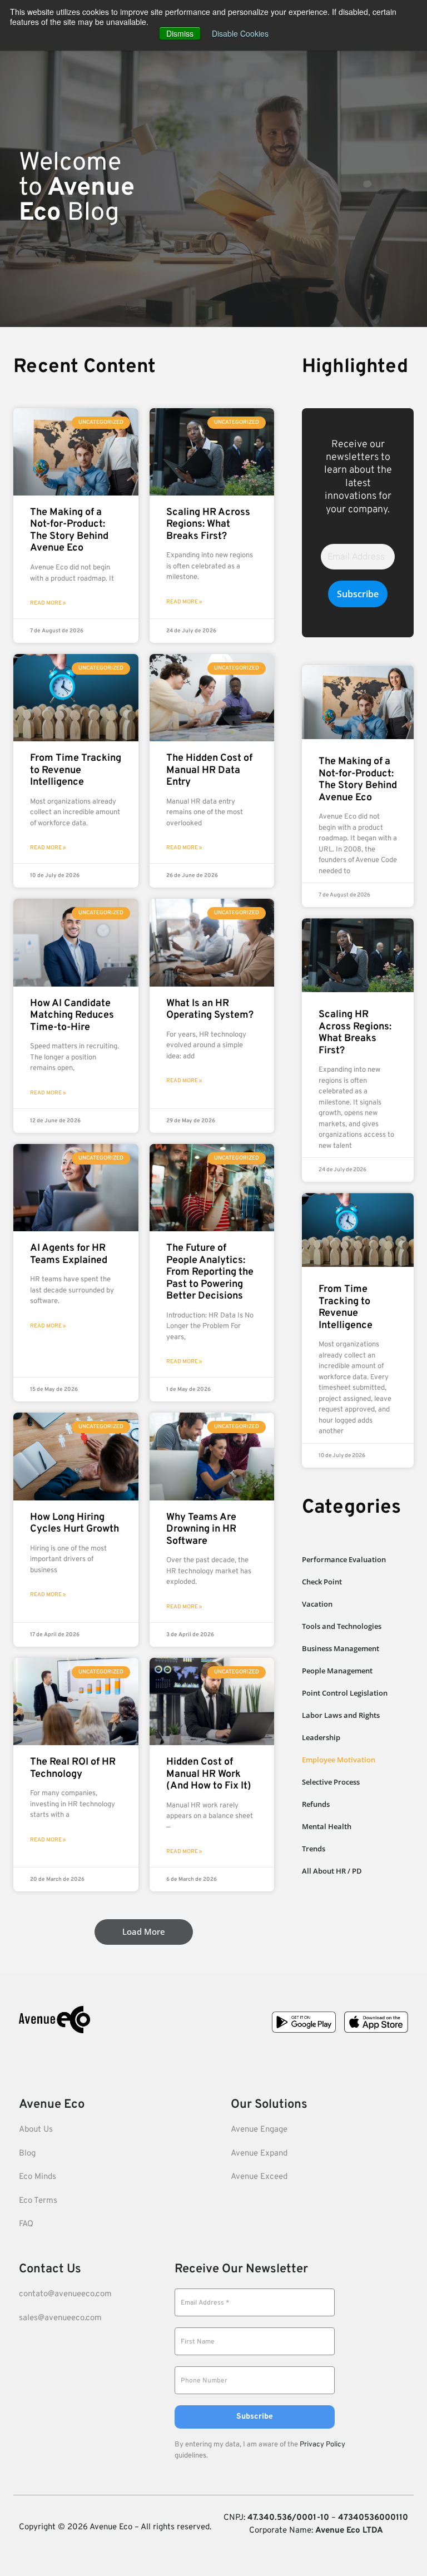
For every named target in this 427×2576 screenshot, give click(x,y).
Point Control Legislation (345, 1693)
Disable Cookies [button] (240, 33)
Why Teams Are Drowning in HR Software (201, 1529)
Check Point (322, 1582)
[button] (144, 1932)
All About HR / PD (332, 1871)
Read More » (48, 603)
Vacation (317, 1604)
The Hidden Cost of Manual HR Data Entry (209, 770)
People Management (337, 1671)
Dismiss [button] (180, 33)
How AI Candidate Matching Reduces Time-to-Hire (72, 1015)
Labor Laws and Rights (341, 1715)
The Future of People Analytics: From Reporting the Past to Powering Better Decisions (210, 1272)
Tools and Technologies (342, 1626)
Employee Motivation (339, 1760)
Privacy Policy (322, 2445)
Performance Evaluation (344, 1559)
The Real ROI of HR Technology (73, 1768)
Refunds (316, 1804)
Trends (314, 1849)
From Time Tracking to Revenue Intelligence (76, 770)
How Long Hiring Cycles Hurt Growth (75, 1524)
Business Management (341, 1648)
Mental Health (327, 1826)
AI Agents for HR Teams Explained (69, 1254)
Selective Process (331, 1782)
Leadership (321, 1737)
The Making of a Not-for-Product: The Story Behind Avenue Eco (69, 531)
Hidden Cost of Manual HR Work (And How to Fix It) (209, 1774)
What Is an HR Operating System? (210, 1010)
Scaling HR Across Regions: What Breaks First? (208, 524)
